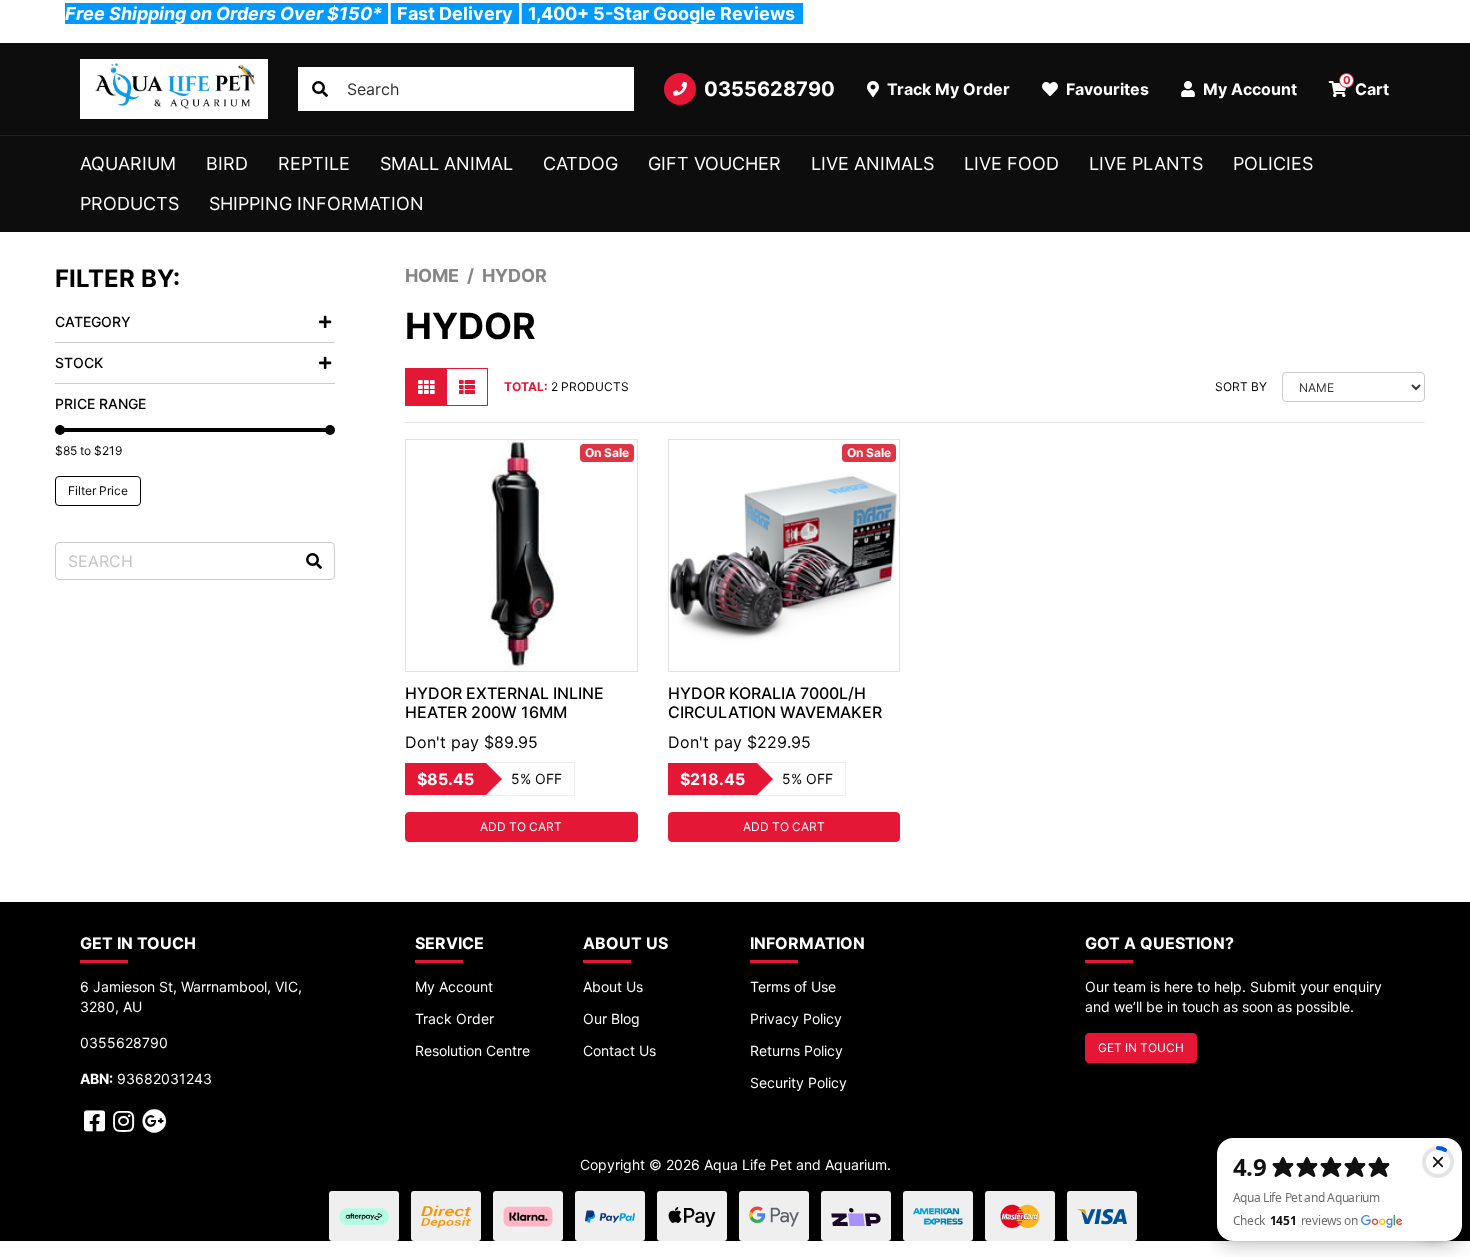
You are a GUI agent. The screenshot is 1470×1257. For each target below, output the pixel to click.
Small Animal (446, 163)
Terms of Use (793, 986)
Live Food (1011, 163)
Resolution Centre (472, 1050)
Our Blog (611, 1018)
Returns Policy (796, 1050)
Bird (227, 163)
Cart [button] (1366, 86)
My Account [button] (1248, 89)
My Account (454, 986)
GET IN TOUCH (1141, 1047)
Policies (1273, 163)
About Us (613, 986)
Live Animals (872, 163)
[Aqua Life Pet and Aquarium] (174, 89)
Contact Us (619, 1050)
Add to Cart (521, 826)
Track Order (454, 1018)
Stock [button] (79, 362)
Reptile (314, 163)
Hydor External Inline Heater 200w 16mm (504, 702)
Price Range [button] (100, 403)
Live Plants (1146, 163)
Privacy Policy (796, 1018)
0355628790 (769, 89)
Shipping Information (316, 203)
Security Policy (798, 1082)
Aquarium (128, 163)
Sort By (1241, 386)
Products (129, 203)
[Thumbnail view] (426, 387)
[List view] (467, 387)
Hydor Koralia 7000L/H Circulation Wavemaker (775, 702)
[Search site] (320, 89)
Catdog (580, 163)
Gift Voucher (714, 163)
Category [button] (93, 321)
